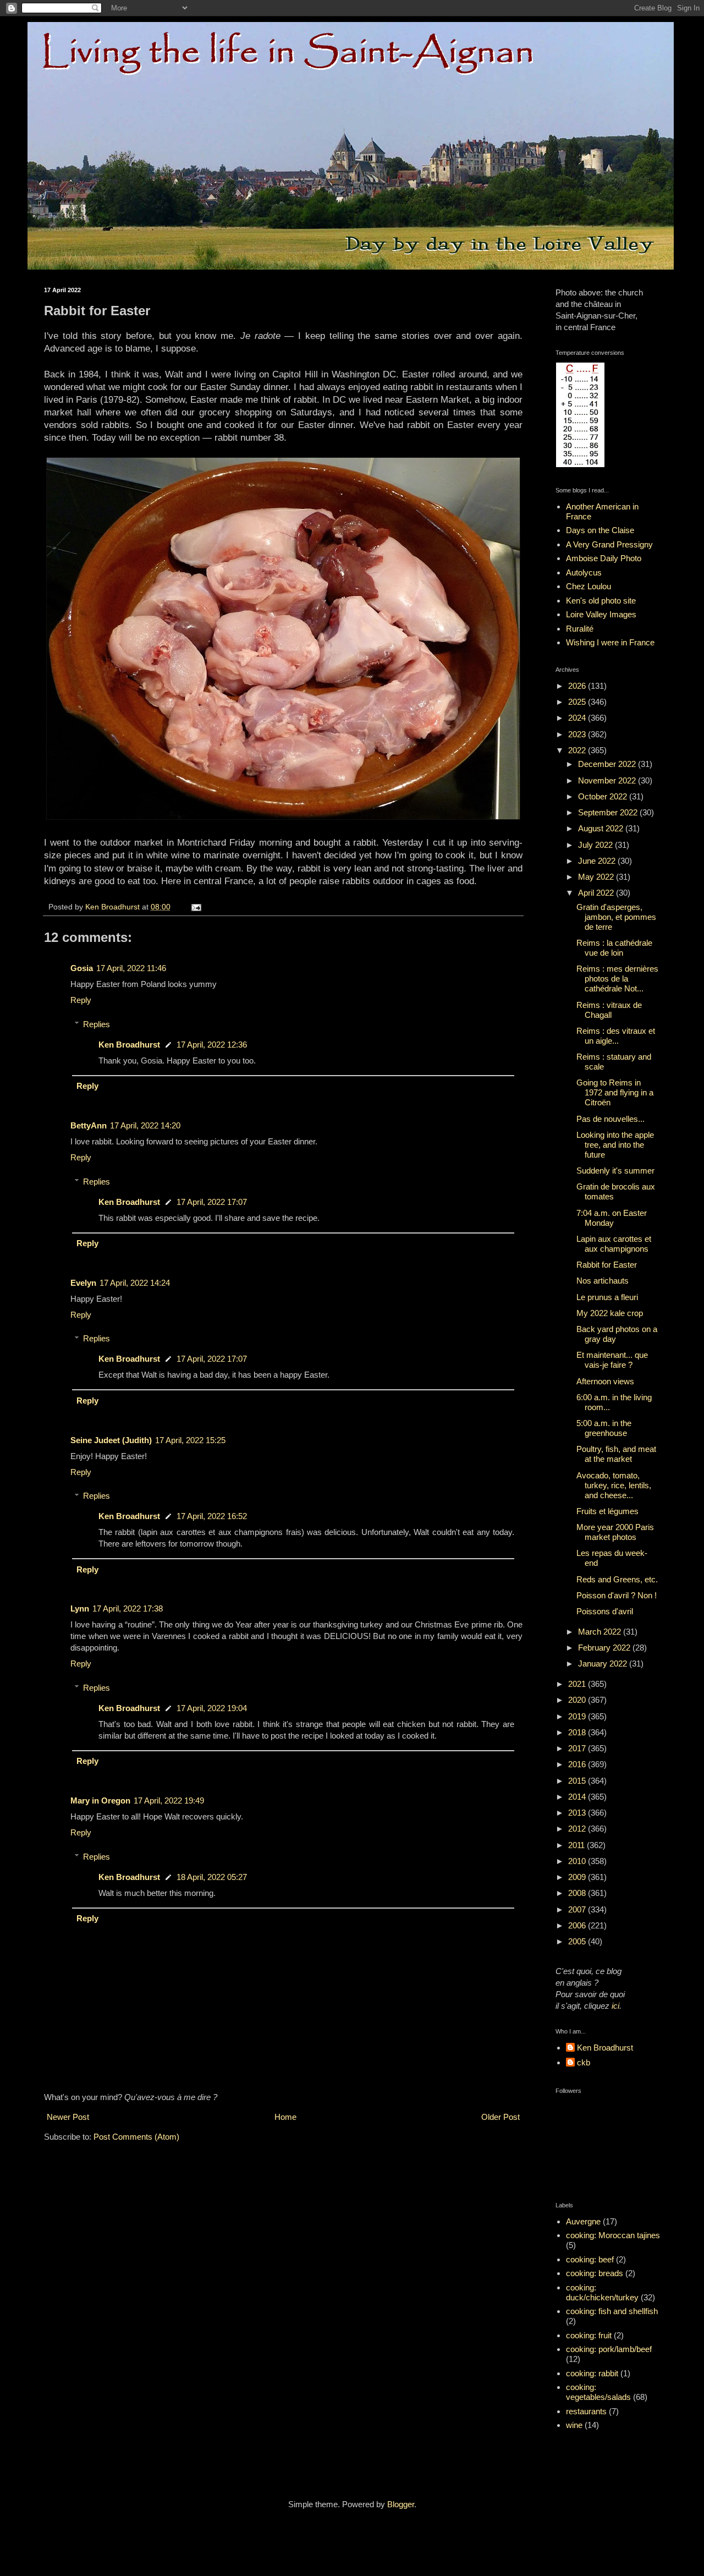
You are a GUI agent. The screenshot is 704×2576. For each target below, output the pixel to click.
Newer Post (68, 2117)
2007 (578, 1909)
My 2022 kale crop (610, 1313)
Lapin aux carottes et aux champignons (614, 1244)
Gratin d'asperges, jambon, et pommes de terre (616, 917)
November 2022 (608, 780)
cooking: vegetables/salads (598, 2392)
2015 (578, 1781)
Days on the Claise (600, 530)
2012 (578, 1829)
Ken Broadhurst (129, 1045)
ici (615, 2006)
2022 (578, 750)
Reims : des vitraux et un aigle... (616, 1036)
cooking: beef (590, 2259)
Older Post (501, 2117)
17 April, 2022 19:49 (169, 1801)
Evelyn (83, 1283)
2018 (578, 1732)
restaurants (586, 2411)
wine (574, 2425)
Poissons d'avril (605, 1611)
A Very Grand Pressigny (609, 544)
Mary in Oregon (100, 1801)
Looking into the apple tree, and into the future (615, 1145)
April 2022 (597, 893)
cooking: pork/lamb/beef (609, 2349)
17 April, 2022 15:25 (190, 1440)
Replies (97, 1024)
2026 (578, 686)
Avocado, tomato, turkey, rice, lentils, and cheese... (614, 1485)
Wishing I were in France (610, 642)
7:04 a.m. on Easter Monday (612, 1218)
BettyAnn (89, 1125)
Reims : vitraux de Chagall (609, 1010)
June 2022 (598, 861)
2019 (578, 1716)
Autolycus (584, 572)
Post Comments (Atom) (136, 2137)
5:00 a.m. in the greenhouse (604, 1428)
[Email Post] (196, 907)
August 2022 (602, 828)
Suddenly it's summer (615, 1171)
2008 (578, 1893)
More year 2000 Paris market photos (615, 1532)
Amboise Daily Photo (604, 558)
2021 (578, 1684)
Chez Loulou (588, 586)
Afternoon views (605, 1381)
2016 (578, 1764)
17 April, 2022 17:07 (212, 1202)
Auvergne (583, 2221)
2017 (578, 1748)
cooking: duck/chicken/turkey (602, 2292)
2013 (578, 1813)
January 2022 (604, 1664)
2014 (578, 1797)
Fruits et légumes (607, 1511)
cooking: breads (595, 2273)
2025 (578, 702)
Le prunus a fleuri (607, 1297)
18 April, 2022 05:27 (212, 1877)
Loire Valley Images (601, 614)
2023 (578, 734)
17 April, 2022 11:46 (131, 968)
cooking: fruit (589, 2335)
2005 (578, 1941)
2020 (578, 1700)
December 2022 (608, 764)
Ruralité (580, 629)
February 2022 (605, 1648)
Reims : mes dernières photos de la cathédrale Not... (617, 979)
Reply (81, 1000)
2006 (578, 1925)
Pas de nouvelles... (610, 1119)
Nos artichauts (603, 1281)
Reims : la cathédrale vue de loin (614, 948)
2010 (578, 1861)
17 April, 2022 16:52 (212, 1516)
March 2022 (601, 1632)
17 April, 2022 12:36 (212, 1045)
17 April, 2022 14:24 (135, 1283)
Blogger (401, 2504)
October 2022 (604, 796)
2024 (578, 718)
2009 (578, 1877)
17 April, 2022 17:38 (128, 1608)
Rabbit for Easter (607, 1265)
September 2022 (609, 812)
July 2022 (596, 845)
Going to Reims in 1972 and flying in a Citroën (615, 1092)
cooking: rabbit (592, 2373)
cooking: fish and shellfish (612, 2311)
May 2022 (597, 877)
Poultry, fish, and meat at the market (616, 1454)
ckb (584, 2062)
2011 (577, 1845)
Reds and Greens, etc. (617, 1579)
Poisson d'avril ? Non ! (617, 1595)
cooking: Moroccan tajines (613, 2235)
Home (285, 2117)
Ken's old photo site (601, 601)
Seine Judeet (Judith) (111, 1440)
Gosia (82, 968)
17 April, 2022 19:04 (212, 1708)
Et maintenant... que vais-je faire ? (612, 1360)
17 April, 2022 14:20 (145, 1125)
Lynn (80, 1608)
